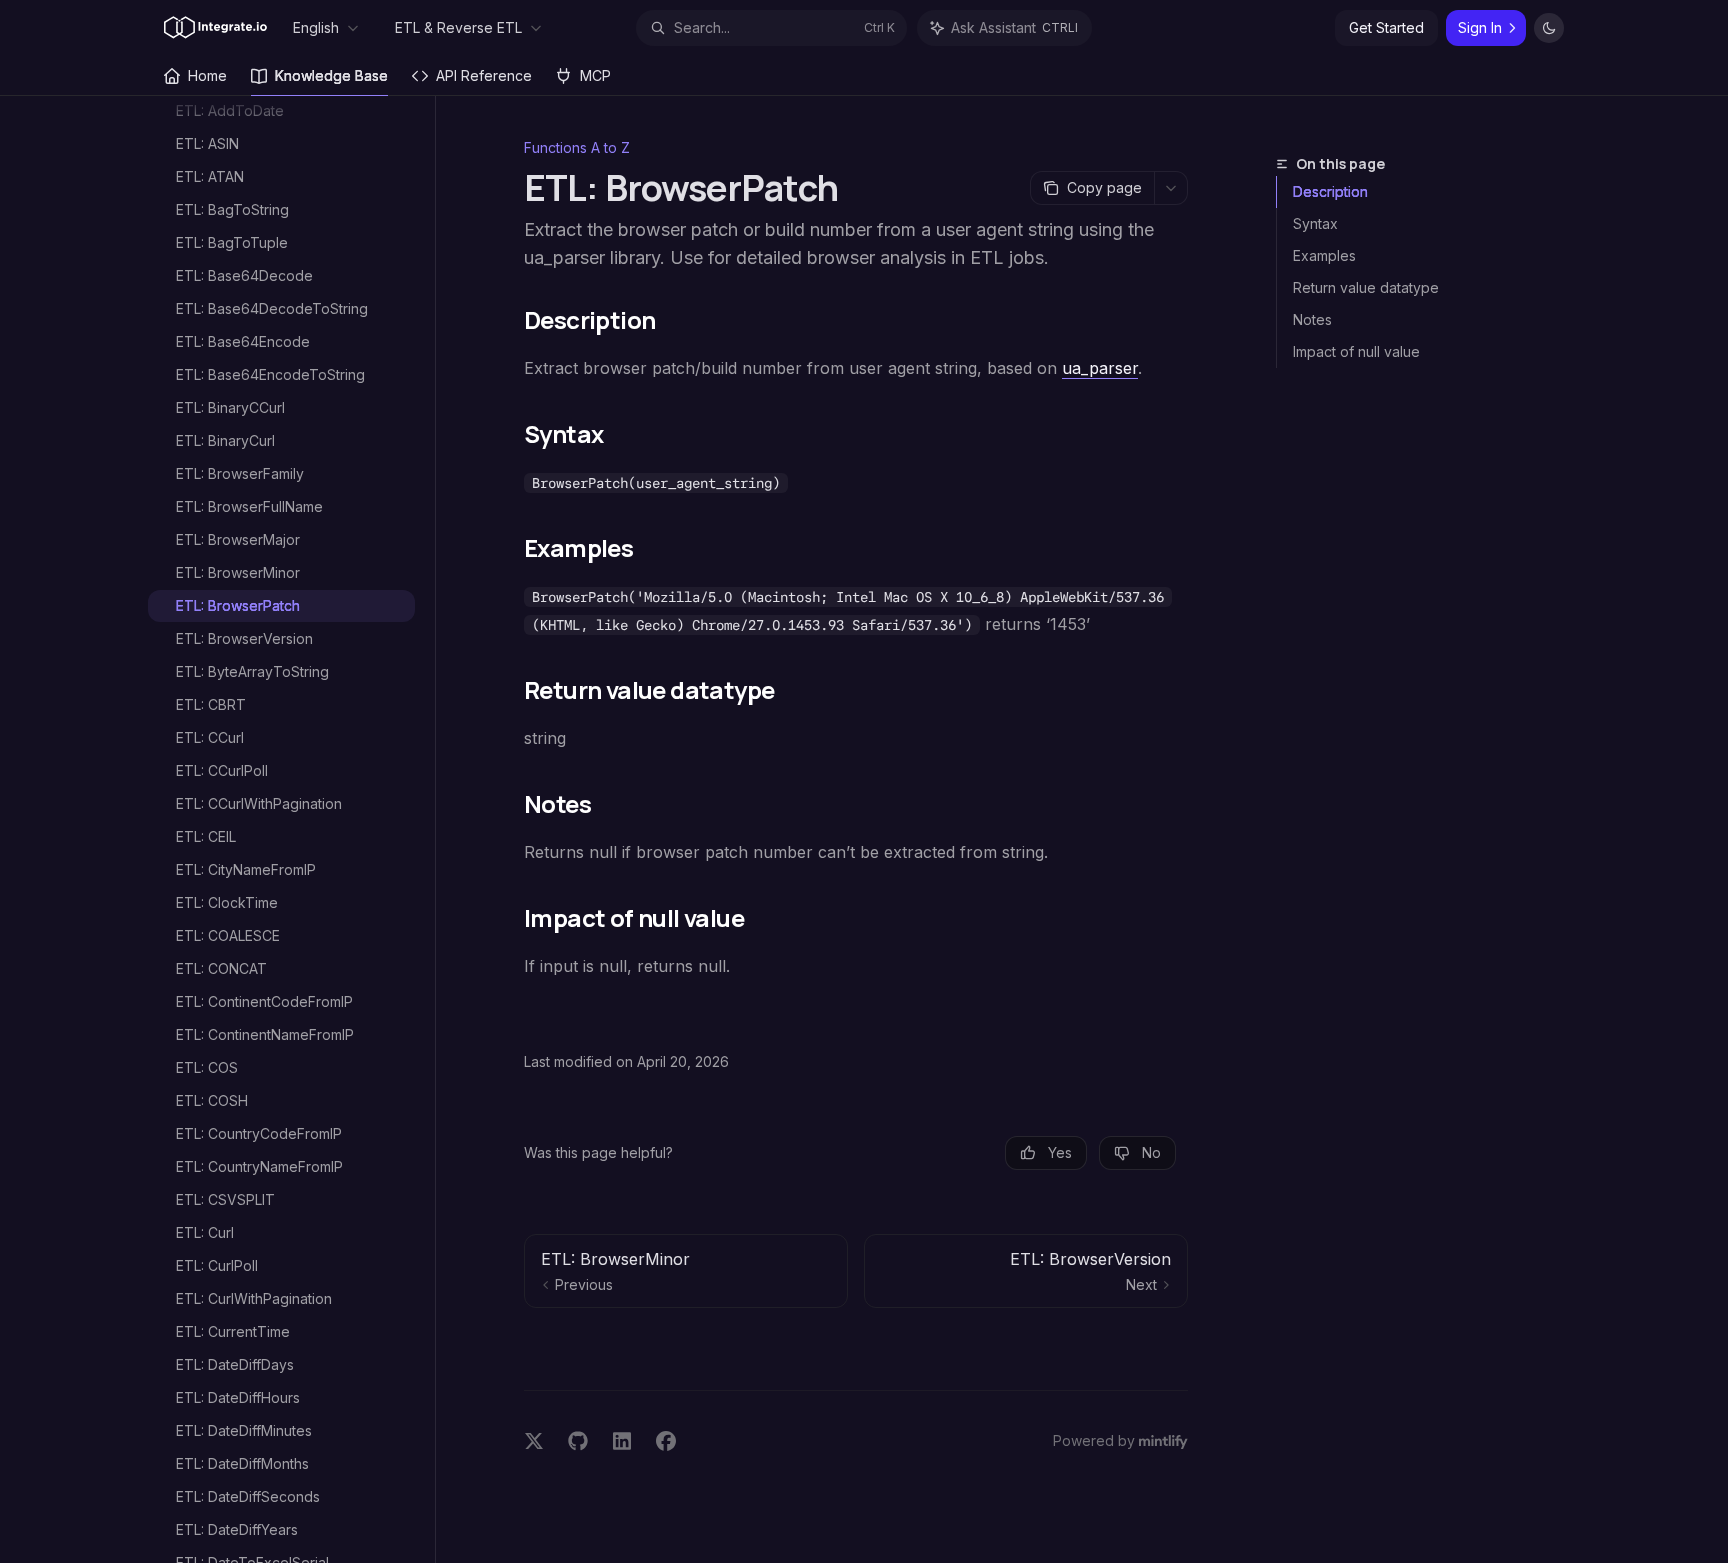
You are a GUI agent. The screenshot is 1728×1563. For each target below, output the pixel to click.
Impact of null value (1356, 351)
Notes (1312, 319)
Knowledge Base (331, 75)
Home (207, 75)
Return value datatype (1366, 287)
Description (1330, 191)
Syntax (1315, 223)
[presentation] (291, 829)
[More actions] (1171, 188)
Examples (1324, 255)
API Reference (484, 75)
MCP (595, 75)
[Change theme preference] (1549, 28)
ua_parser (1100, 368)
